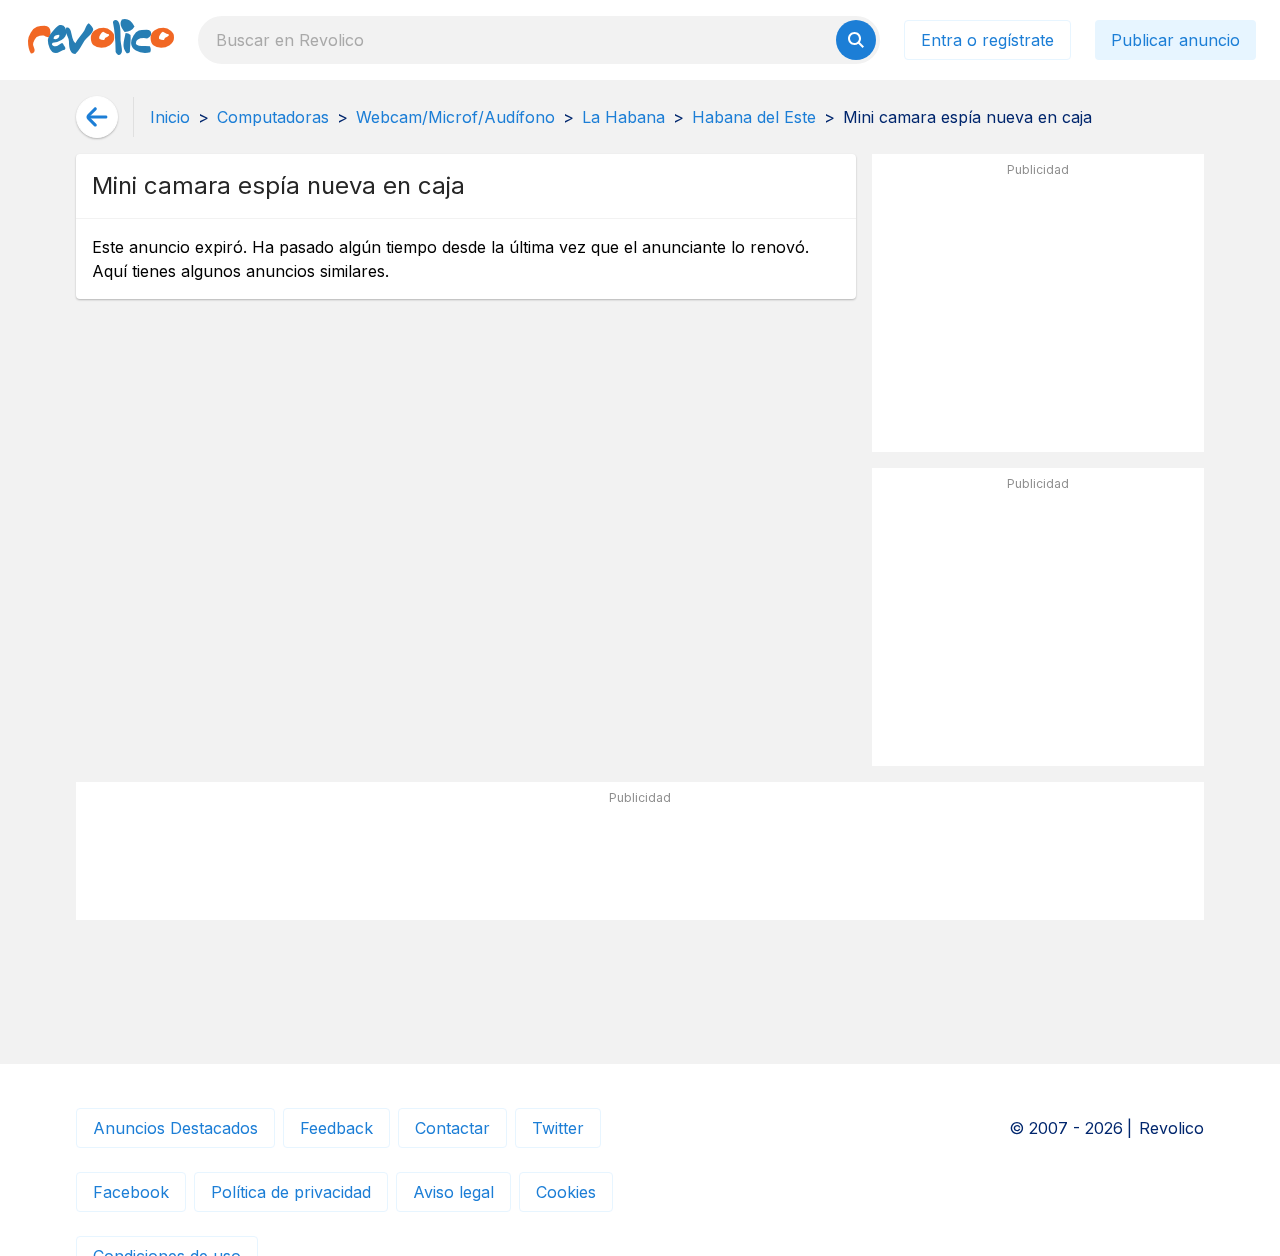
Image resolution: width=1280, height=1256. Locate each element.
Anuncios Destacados (175, 1128)
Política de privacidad (291, 1192)
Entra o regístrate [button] (987, 40)
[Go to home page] (101, 40)
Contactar (452, 1128)
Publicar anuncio (1175, 40)
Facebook (131, 1192)
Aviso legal (453, 1192)
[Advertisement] (1038, 311)
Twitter (558, 1128)
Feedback (336, 1128)
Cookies (566, 1192)
